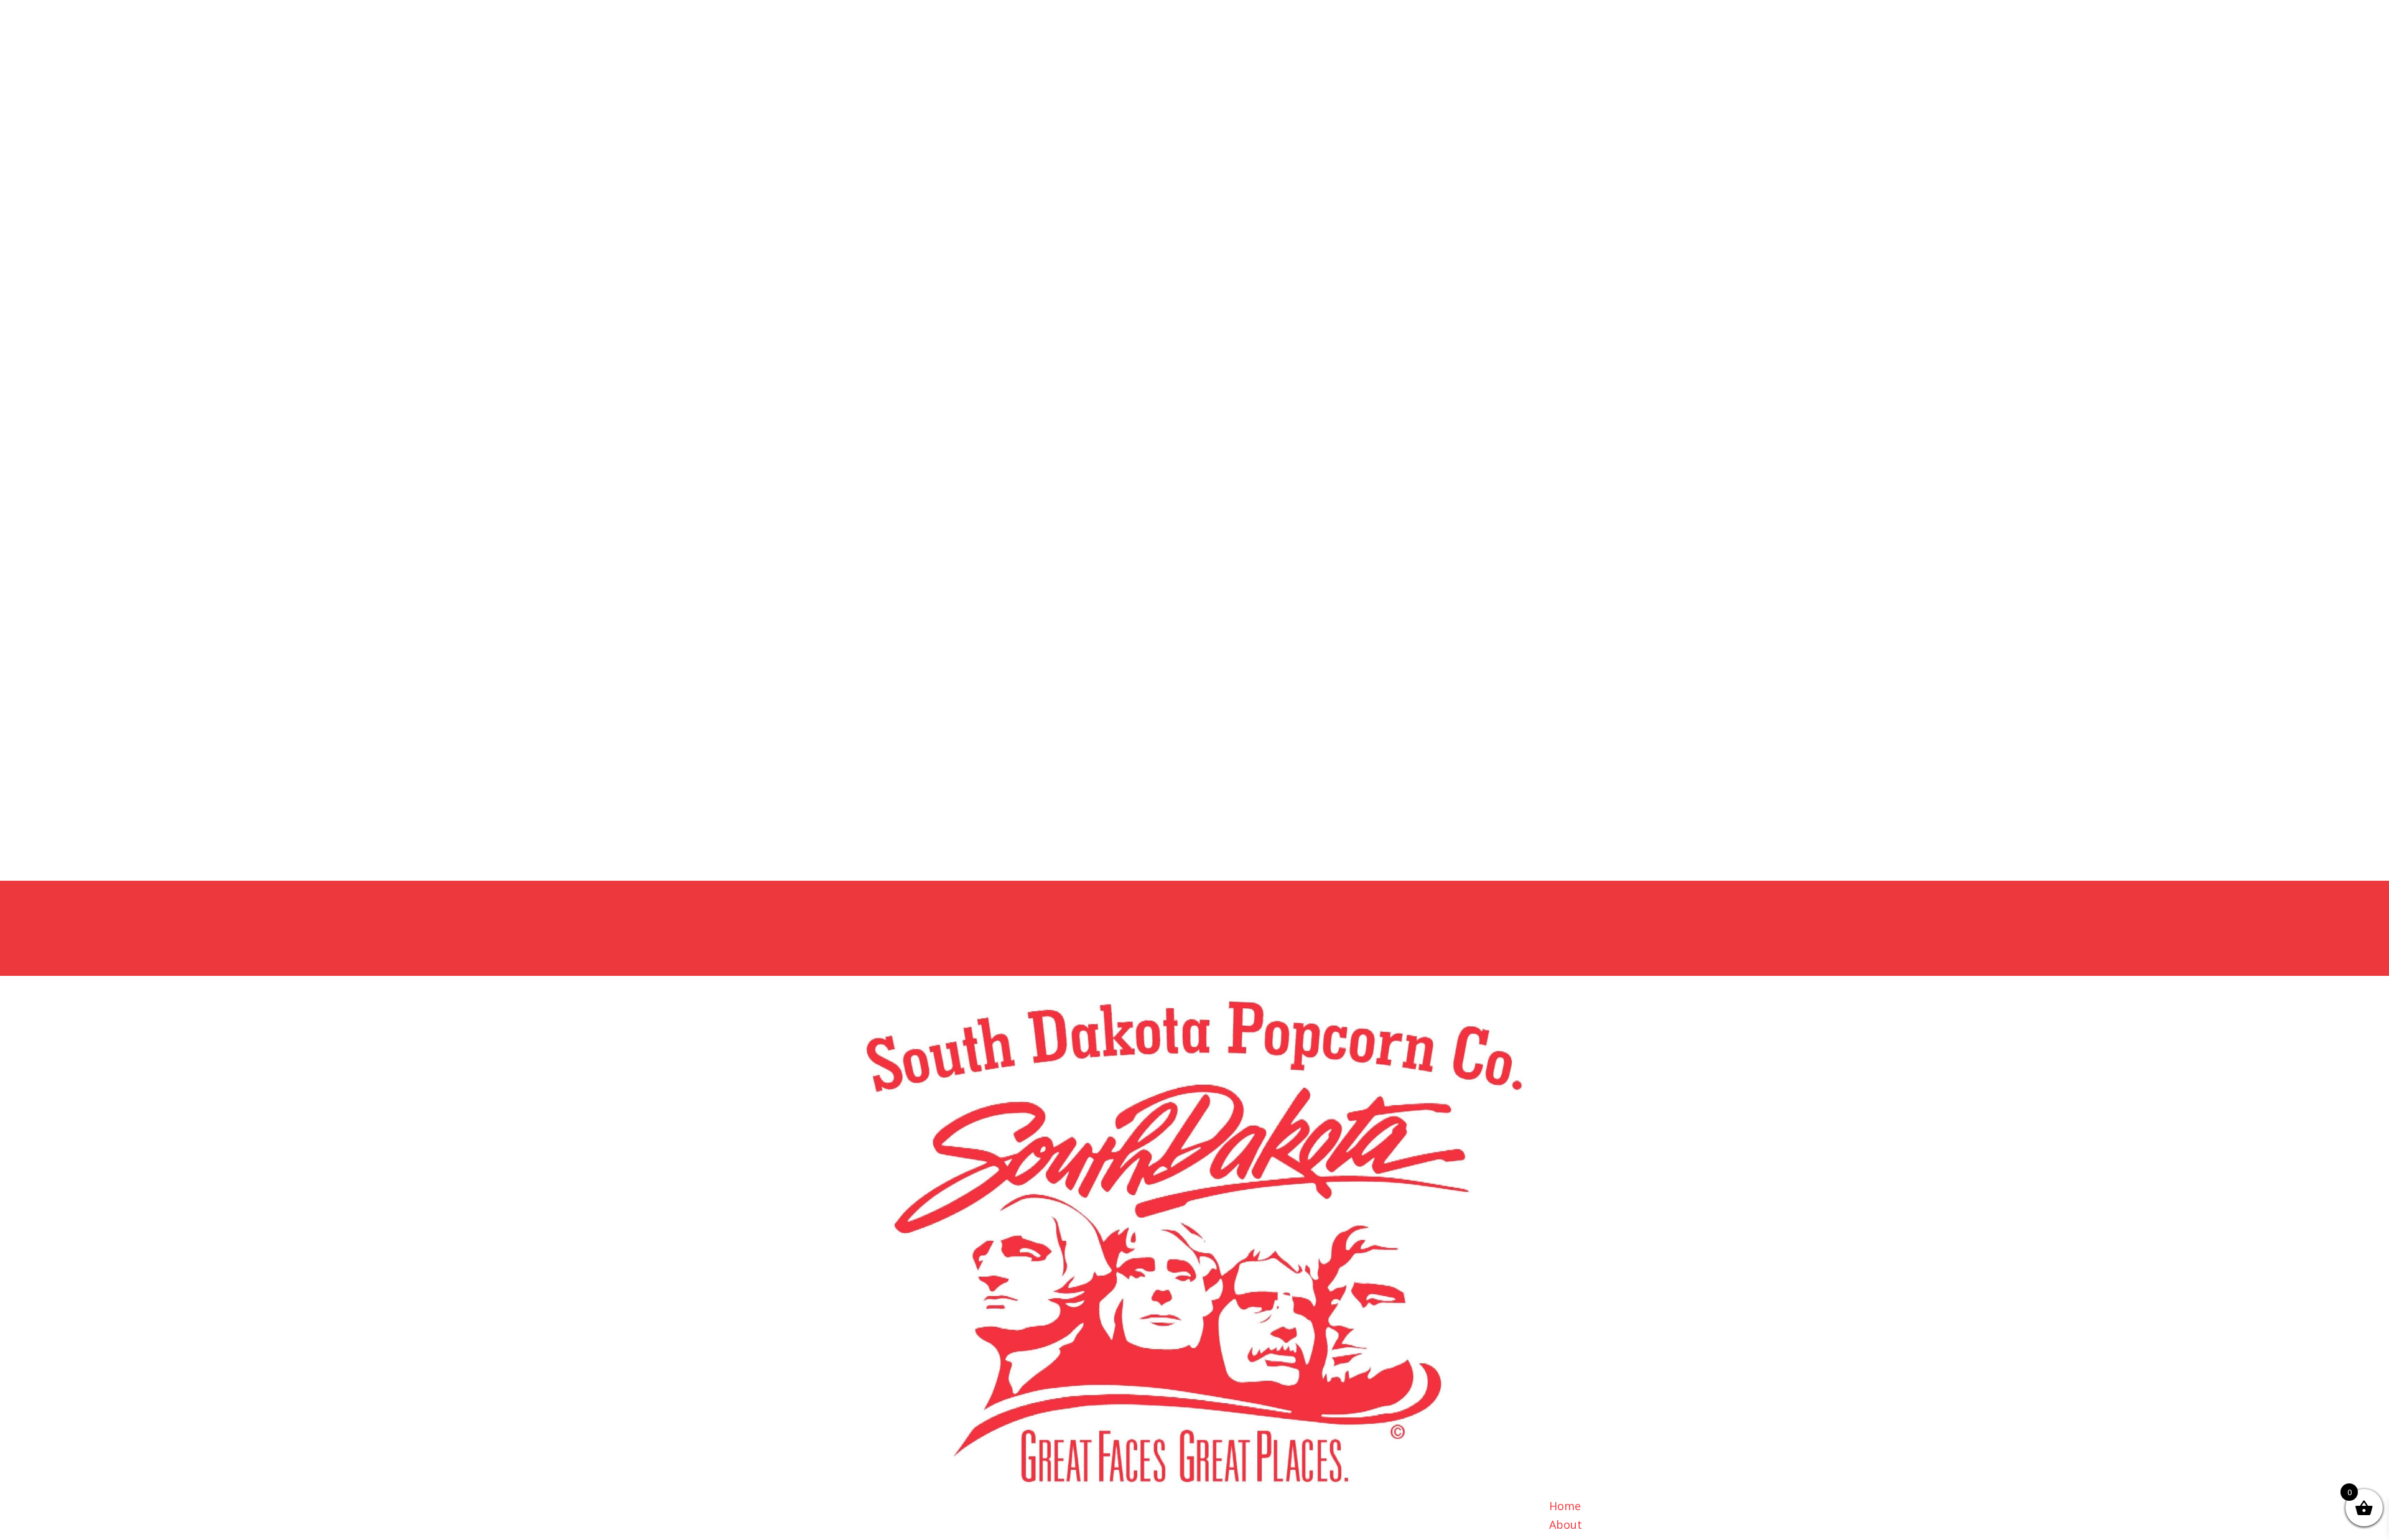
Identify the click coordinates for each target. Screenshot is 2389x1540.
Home (1565, 1506)
